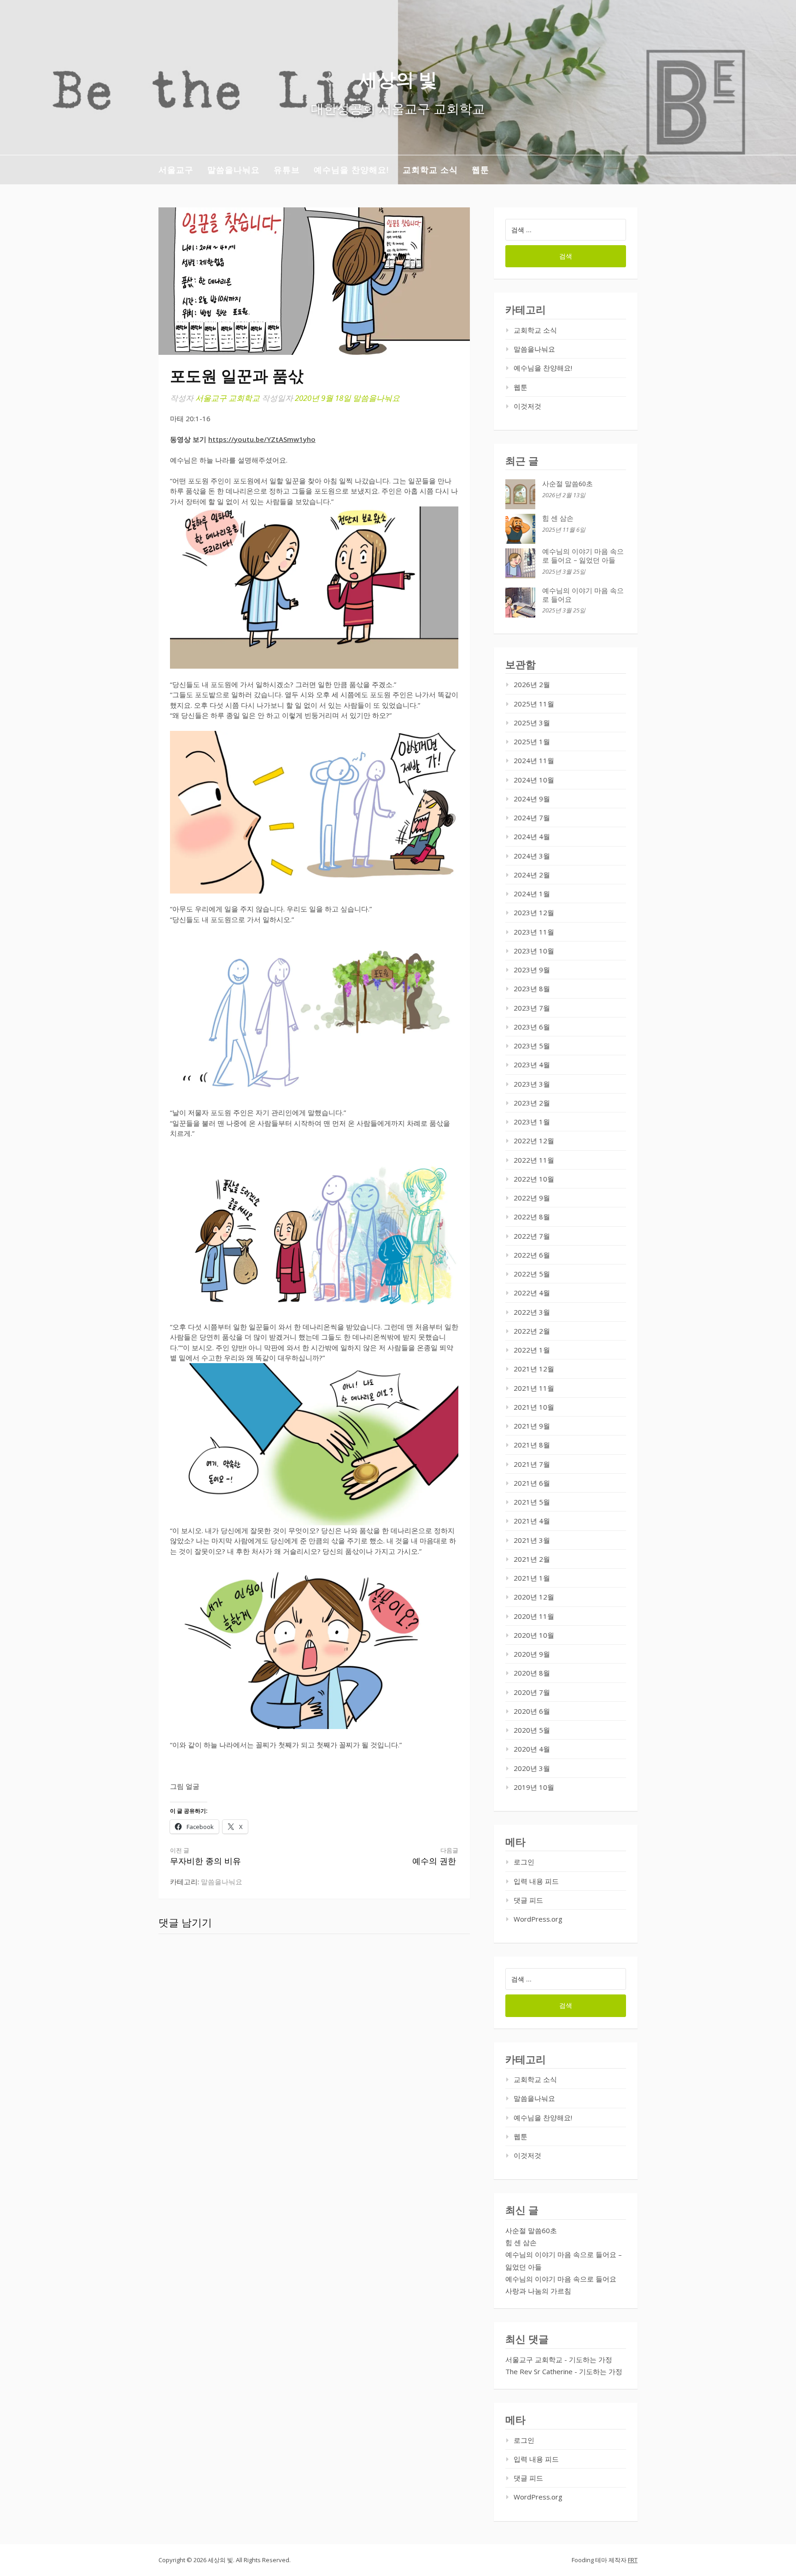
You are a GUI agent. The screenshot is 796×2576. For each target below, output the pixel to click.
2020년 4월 (532, 1749)
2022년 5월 (532, 1274)
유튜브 (287, 170)
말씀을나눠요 (234, 170)
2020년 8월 (532, 1673)
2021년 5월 (532, 1502)
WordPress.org (538, 1919)
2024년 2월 (532, 875)
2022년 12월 (534, 1141)
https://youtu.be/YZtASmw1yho (262, 439)
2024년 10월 (534, 780)
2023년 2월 (532, 1103)
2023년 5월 (532, 1046)
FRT (633, 2560)
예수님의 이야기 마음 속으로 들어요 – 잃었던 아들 (583, 556)
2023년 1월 (532, 1122)
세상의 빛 (398, 79)
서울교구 (176, 170)
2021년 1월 (532, 1578)
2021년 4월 (532, 1521)
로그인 (524, 1862)
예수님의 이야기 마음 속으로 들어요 (561, 2279)
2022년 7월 (532, 1236)
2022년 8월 (532, 1217)
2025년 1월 (532, 741)
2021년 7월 (532, 1464)
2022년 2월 (532, 1331)
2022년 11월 (534, 1160)
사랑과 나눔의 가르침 (538, 2291)
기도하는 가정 (591, 2359)
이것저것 (527, 406)
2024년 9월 (532, 799)
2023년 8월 (532, 988)
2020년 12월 (534, 1597)
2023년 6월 (532, 1027)
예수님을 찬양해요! (351, 170)
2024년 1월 (532, 894)
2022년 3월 (532, 1312)
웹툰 (480, 170)
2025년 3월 (532, 723)
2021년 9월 (532, 1426)
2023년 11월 (534, 932)
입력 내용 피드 (536, 1881)
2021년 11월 (534, 1388)
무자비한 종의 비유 (205, 1856)
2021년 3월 (532, 1540)
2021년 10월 (534, 1407)
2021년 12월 (534, 1369)
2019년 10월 (534, 1787)
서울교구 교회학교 (228, 398)
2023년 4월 (532, 1065)
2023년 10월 (534, 951)
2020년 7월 (532, 1692)
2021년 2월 (532, 1559)
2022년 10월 (534, 1179)
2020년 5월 (532, 1730)
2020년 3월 (532, 1768)
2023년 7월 (532, 1008)
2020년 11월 (534, 1616)
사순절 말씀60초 (568, 484)
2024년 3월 (532, 856)
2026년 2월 (532, 684)
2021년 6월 (532, 1483)
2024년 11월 (534, 760)
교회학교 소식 (430, 170)
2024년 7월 (532, 817)
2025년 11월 (534, 704)
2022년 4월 (532, 1293)
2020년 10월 (534, 1635)
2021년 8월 (532, 1445)
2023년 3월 (532, 1084)
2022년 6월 (532, 1255)
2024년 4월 (532, 836)
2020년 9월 (532, 1654)
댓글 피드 (528, 1900)
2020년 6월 (532, 1711)
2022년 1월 (532, 1350)
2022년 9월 (532, 1198)
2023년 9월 (532, 970)
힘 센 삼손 (558, 518)
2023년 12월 (534, 912)
